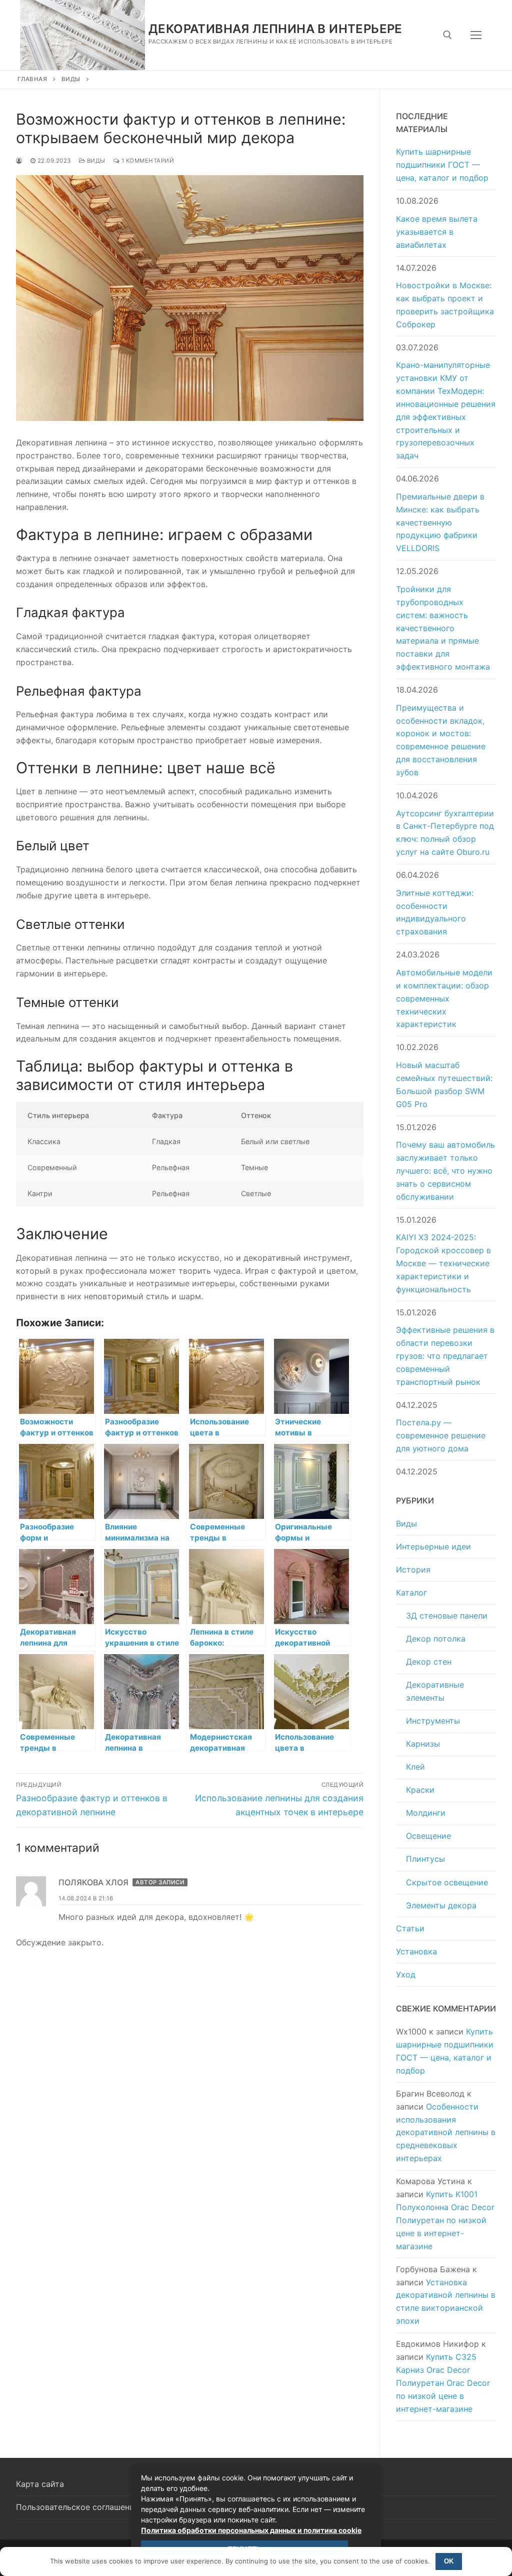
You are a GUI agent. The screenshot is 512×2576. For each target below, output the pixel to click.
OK (449, 2561)
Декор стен (429, 1662)
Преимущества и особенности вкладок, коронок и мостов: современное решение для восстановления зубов (441, 740)
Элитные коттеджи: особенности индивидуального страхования (435, 912)
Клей (415, 1767)
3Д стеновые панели (447, 1616)
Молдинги (426, 1813)
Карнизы (423, 1744)
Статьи (410, 1928)
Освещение (428, 1836)
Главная (32, 79)
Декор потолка (436, 1639)
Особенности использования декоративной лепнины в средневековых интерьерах (446, 2133)
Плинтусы (425, 1859)
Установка (416, 1951)
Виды (71, 79)
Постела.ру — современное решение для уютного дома (441, 1435)
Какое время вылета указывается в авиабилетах (437, 232)
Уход (406, 1974)
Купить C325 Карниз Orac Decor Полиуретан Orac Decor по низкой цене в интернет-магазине (443, 2383)
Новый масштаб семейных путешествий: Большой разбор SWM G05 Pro (444, 1085)
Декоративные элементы (435, 1691)
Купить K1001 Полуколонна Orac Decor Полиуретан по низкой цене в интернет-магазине (445, 2220)
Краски (420, 1790)
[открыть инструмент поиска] (447, 35)
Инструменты (433, 1721)
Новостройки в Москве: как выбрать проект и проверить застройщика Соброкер (445, 305)
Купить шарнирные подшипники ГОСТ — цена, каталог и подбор (442, 165)
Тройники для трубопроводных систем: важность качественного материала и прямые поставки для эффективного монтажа (443, 628)
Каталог (411, 1593)
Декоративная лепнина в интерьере (275, 29)
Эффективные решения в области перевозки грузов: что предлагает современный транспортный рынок (445, 1356)
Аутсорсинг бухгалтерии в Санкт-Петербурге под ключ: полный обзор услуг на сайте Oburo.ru (445, 833)
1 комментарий (147, 161)
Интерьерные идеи (433, 1547)
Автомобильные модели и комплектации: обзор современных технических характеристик (444, 998)
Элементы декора (441, 1905)
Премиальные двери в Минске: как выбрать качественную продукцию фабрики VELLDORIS (440, 523)
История (413, 1570)
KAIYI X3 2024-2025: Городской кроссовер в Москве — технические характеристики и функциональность (443, 1263)
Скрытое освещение (447, 1882)
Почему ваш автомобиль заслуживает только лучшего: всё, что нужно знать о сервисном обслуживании (445, 1171)
